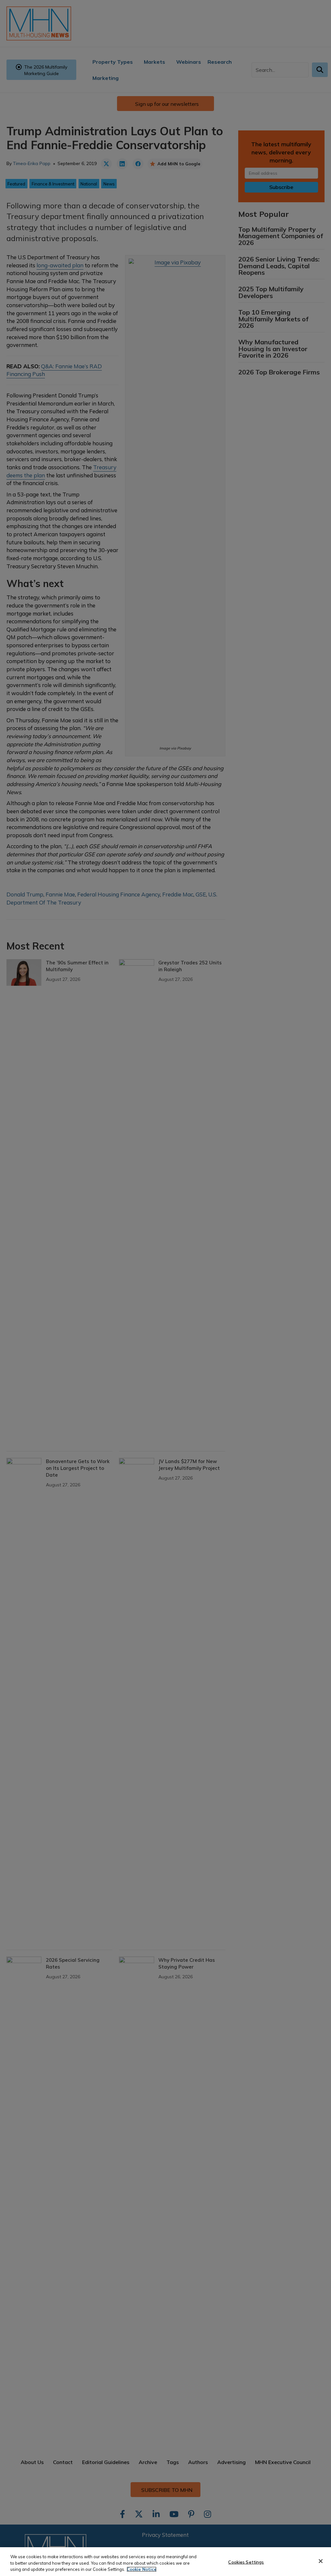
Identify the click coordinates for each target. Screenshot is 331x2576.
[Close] (321, 2561)
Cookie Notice (142, 2569)
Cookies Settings (246, 2562)
